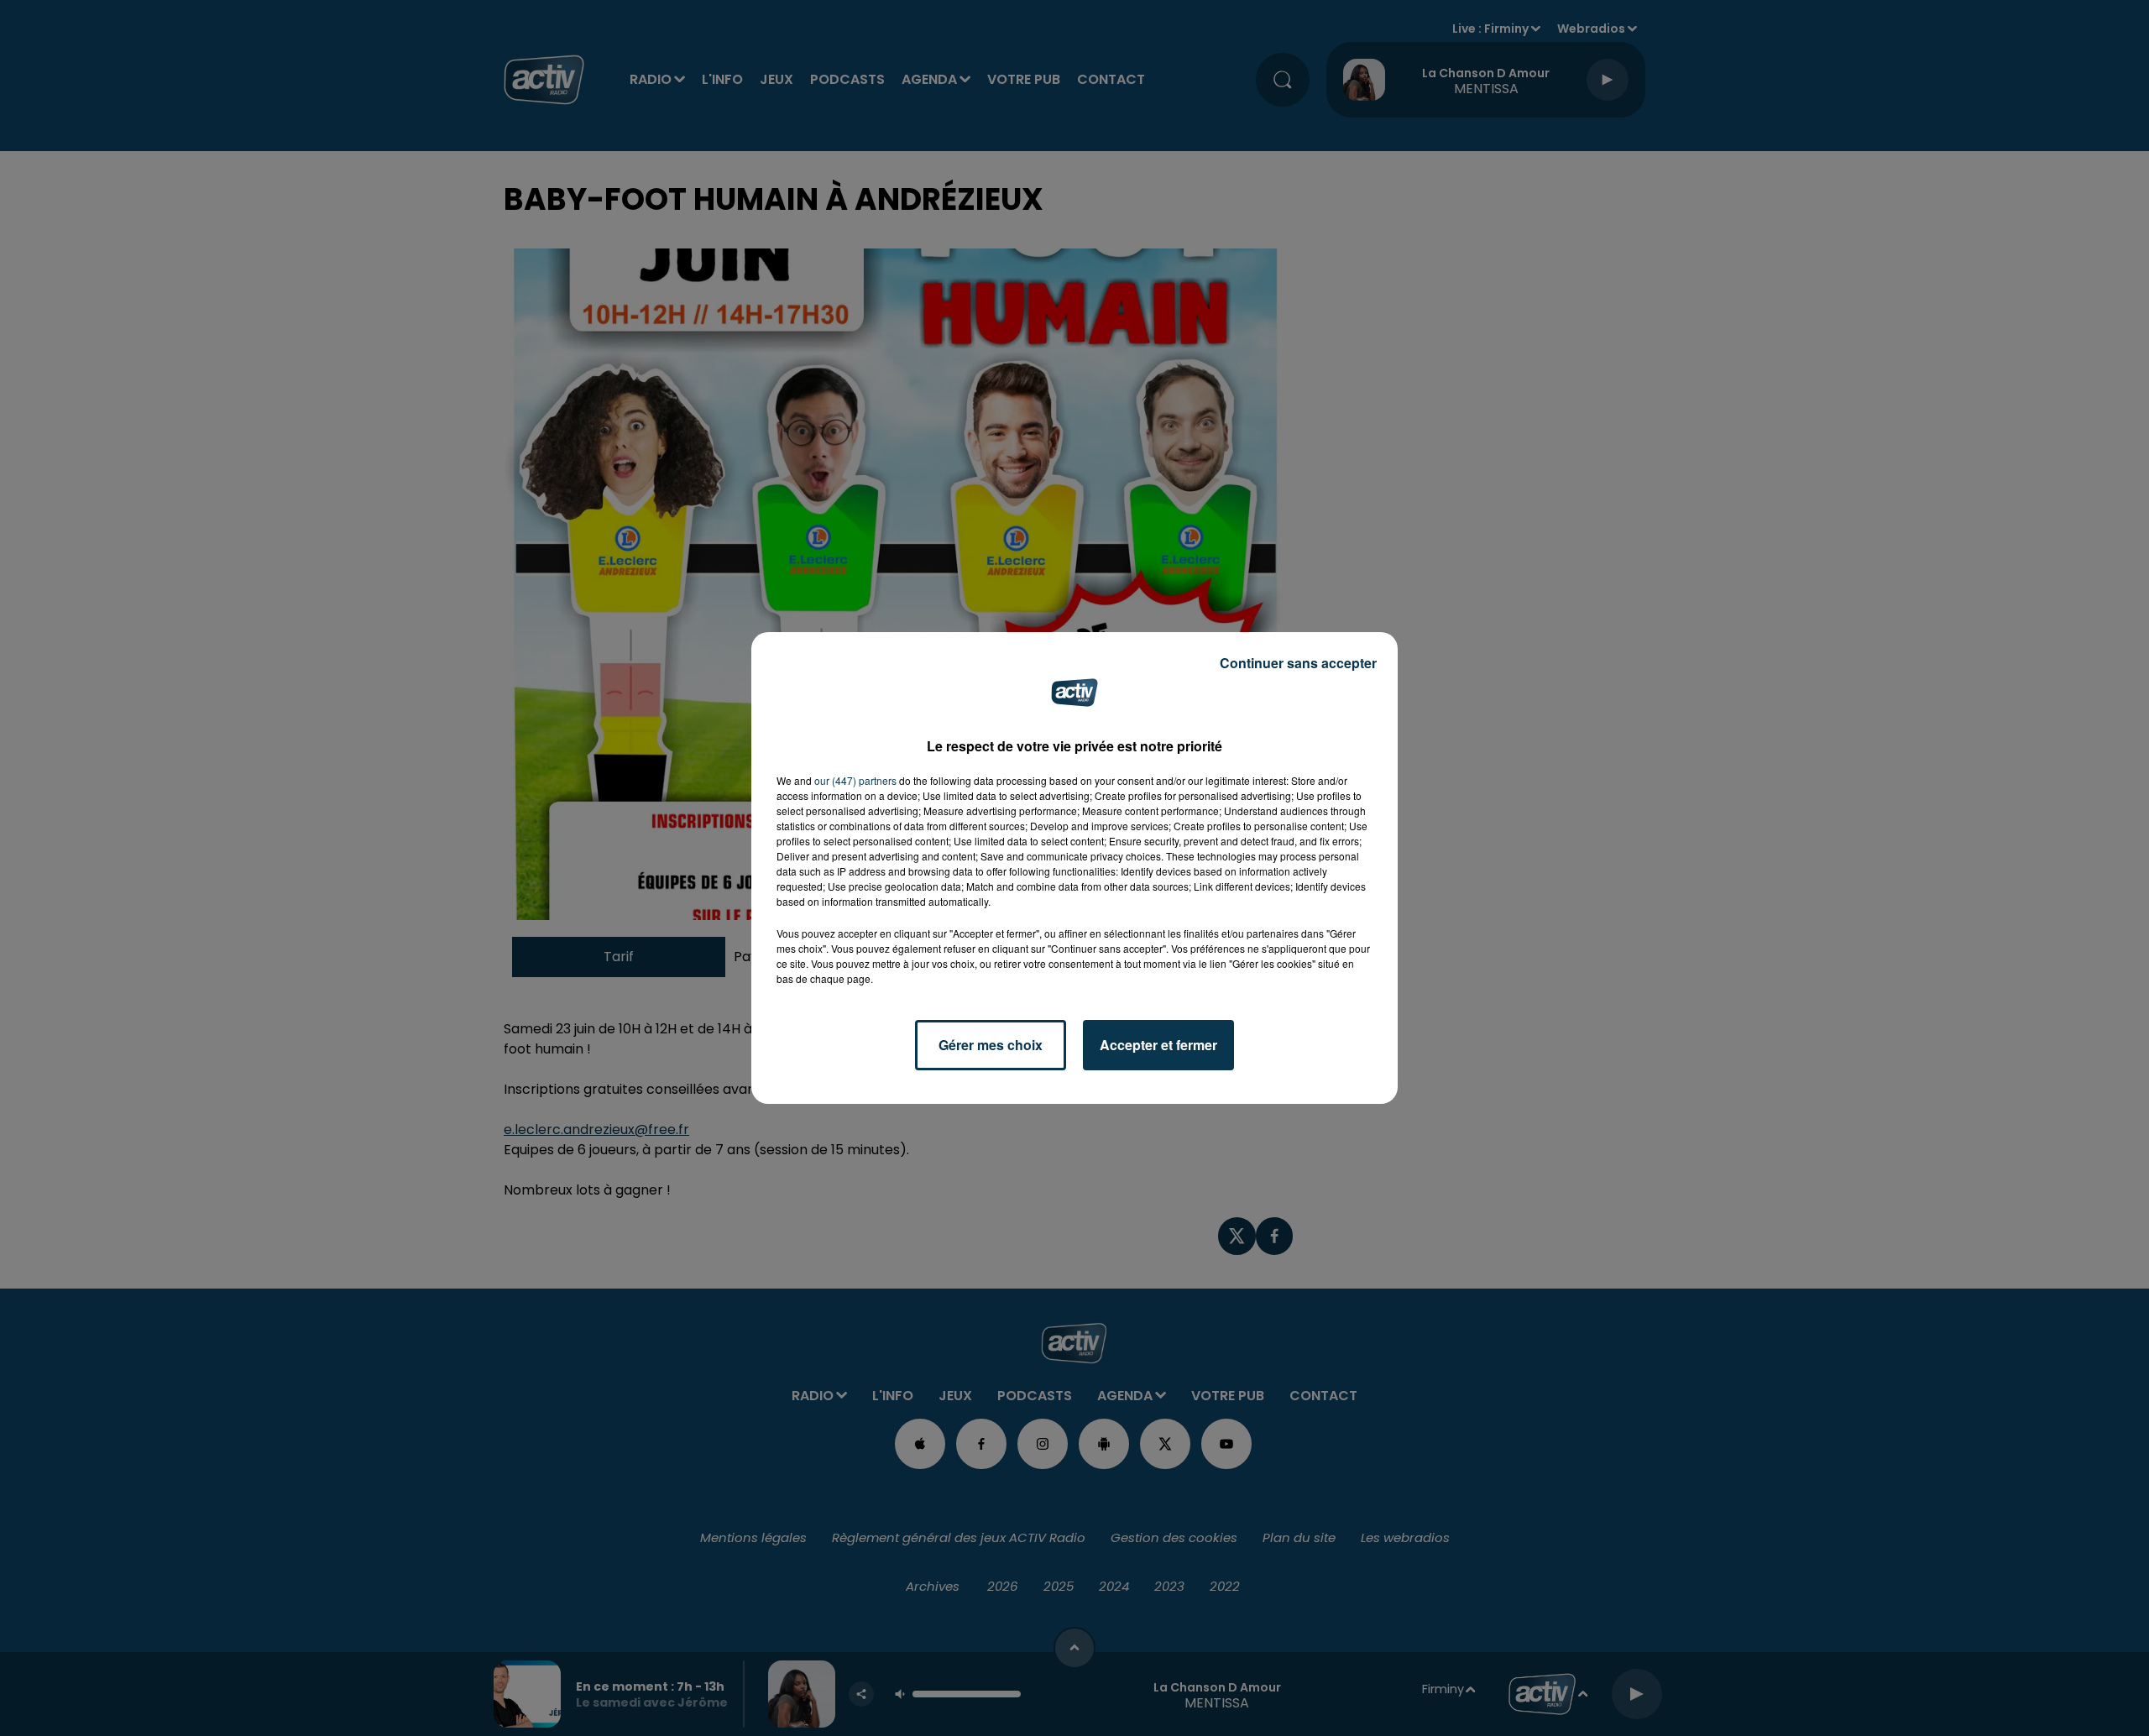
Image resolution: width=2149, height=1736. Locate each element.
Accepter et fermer (1158, 1045)
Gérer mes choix (991, 1045)
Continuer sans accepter (1298, 663)
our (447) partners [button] (855, 780)
